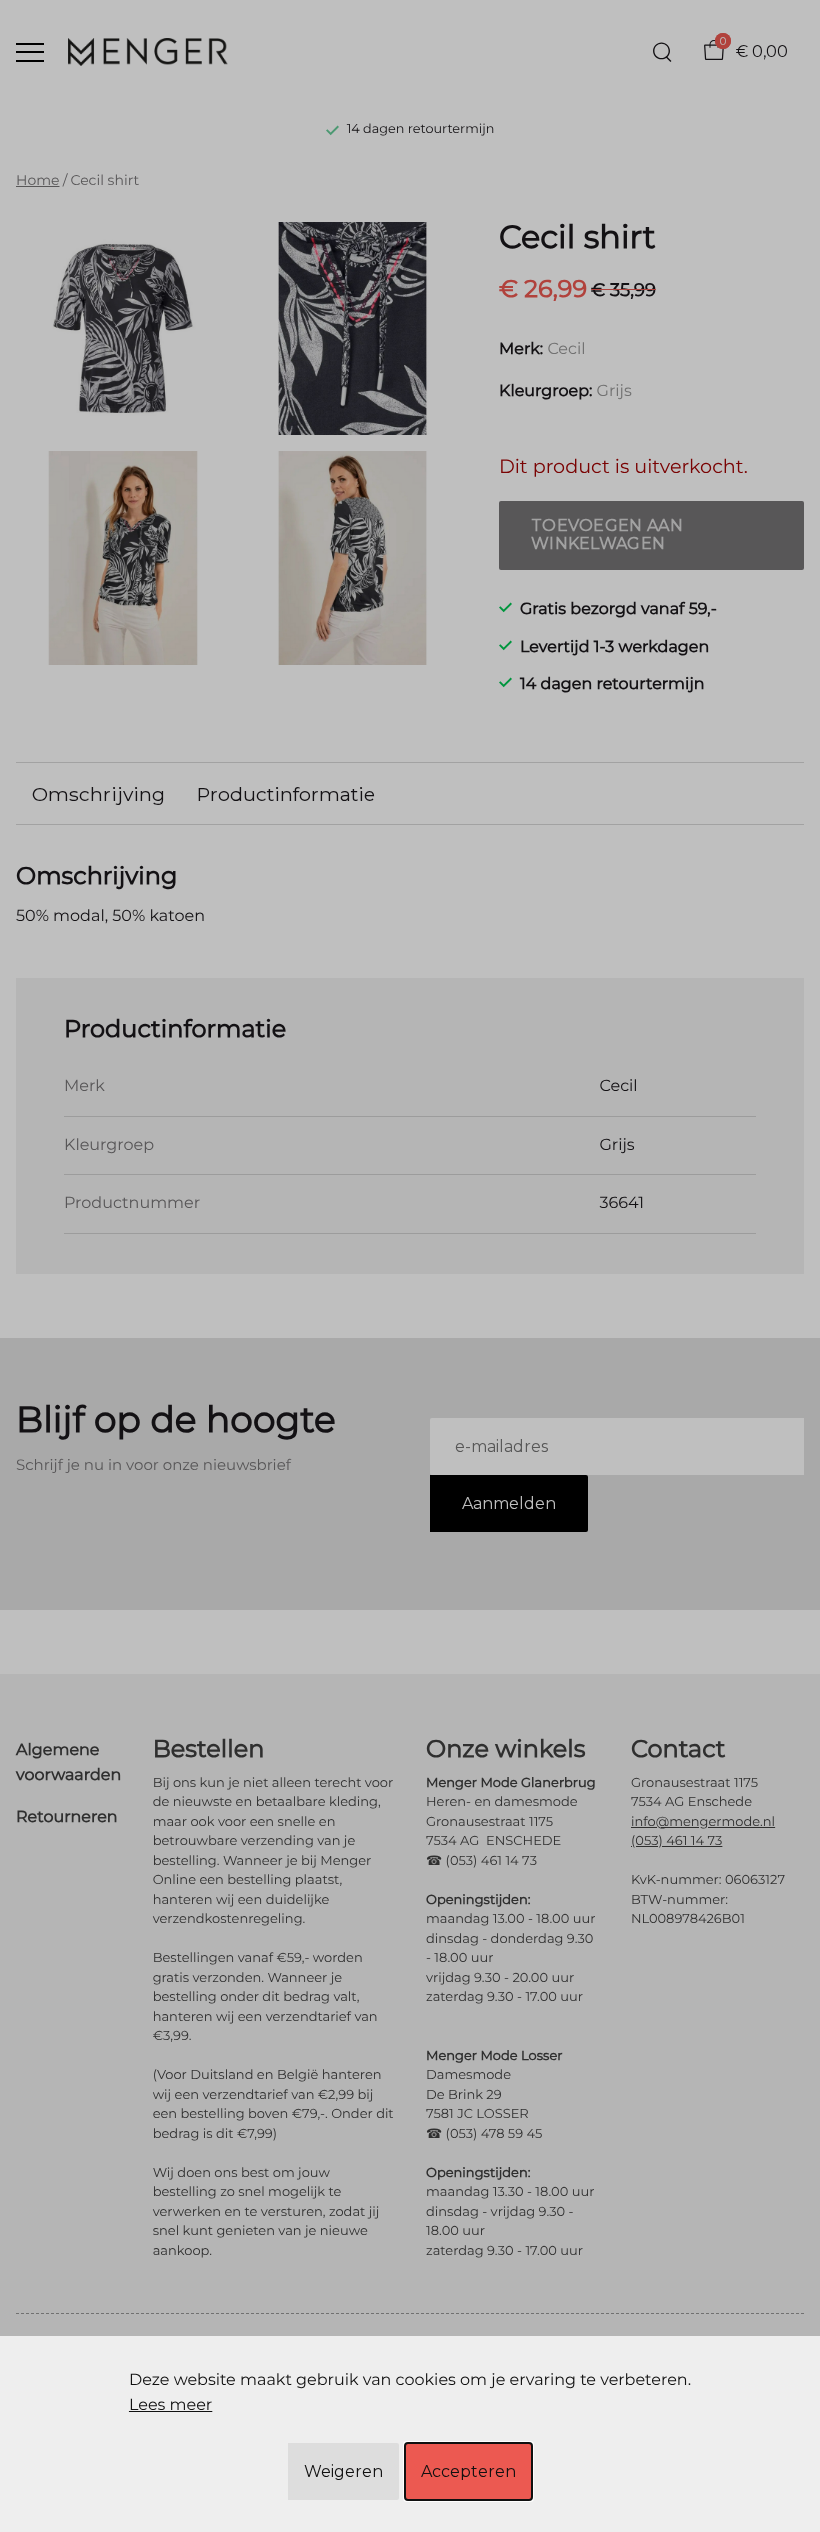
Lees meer (170, 2405)
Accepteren (468, 2471)
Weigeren (343, 2471)
